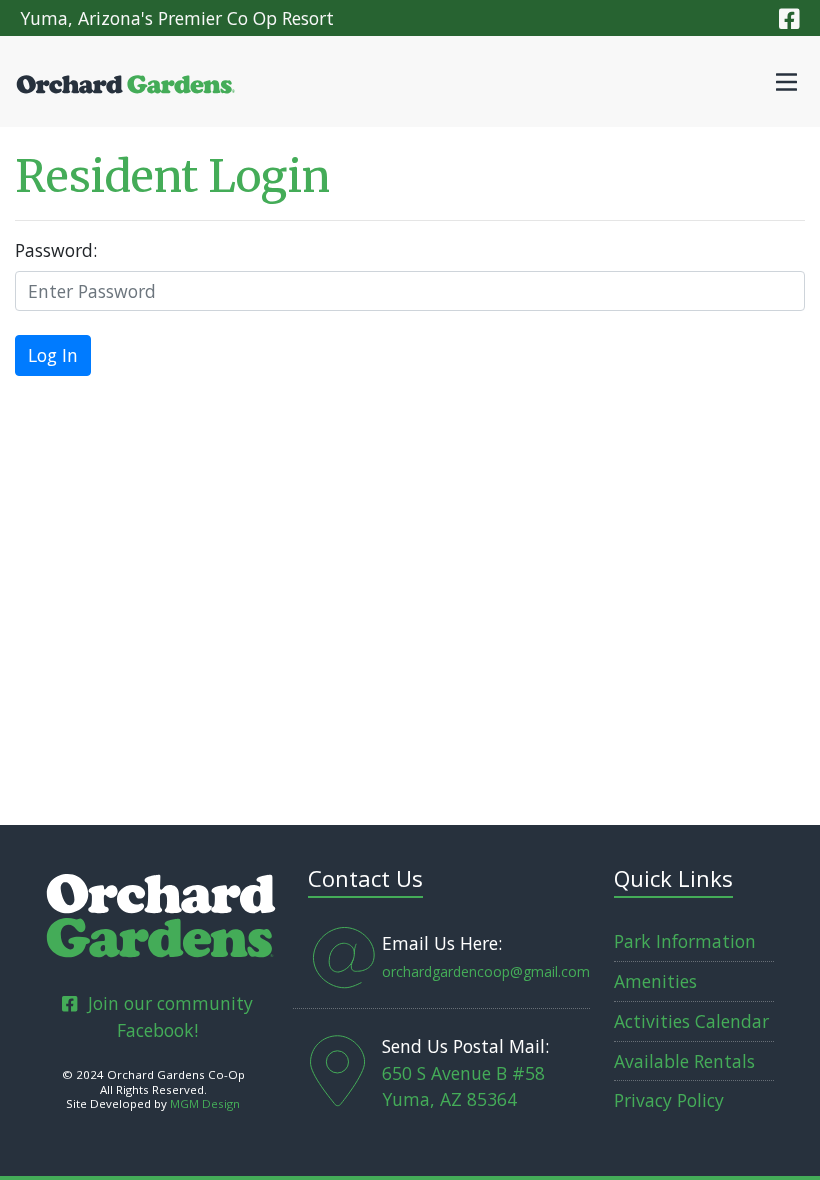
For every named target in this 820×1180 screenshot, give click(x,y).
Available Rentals (684, 1061)
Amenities (655, 981)
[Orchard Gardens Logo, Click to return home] (161, 912)
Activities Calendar (691, 1021)
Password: (56, 250)
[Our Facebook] (789, 18)
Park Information (685, 941)
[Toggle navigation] (786, 81)
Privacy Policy (669, 1100)
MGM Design (205, 1103)
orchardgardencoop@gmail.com (486, 971)
